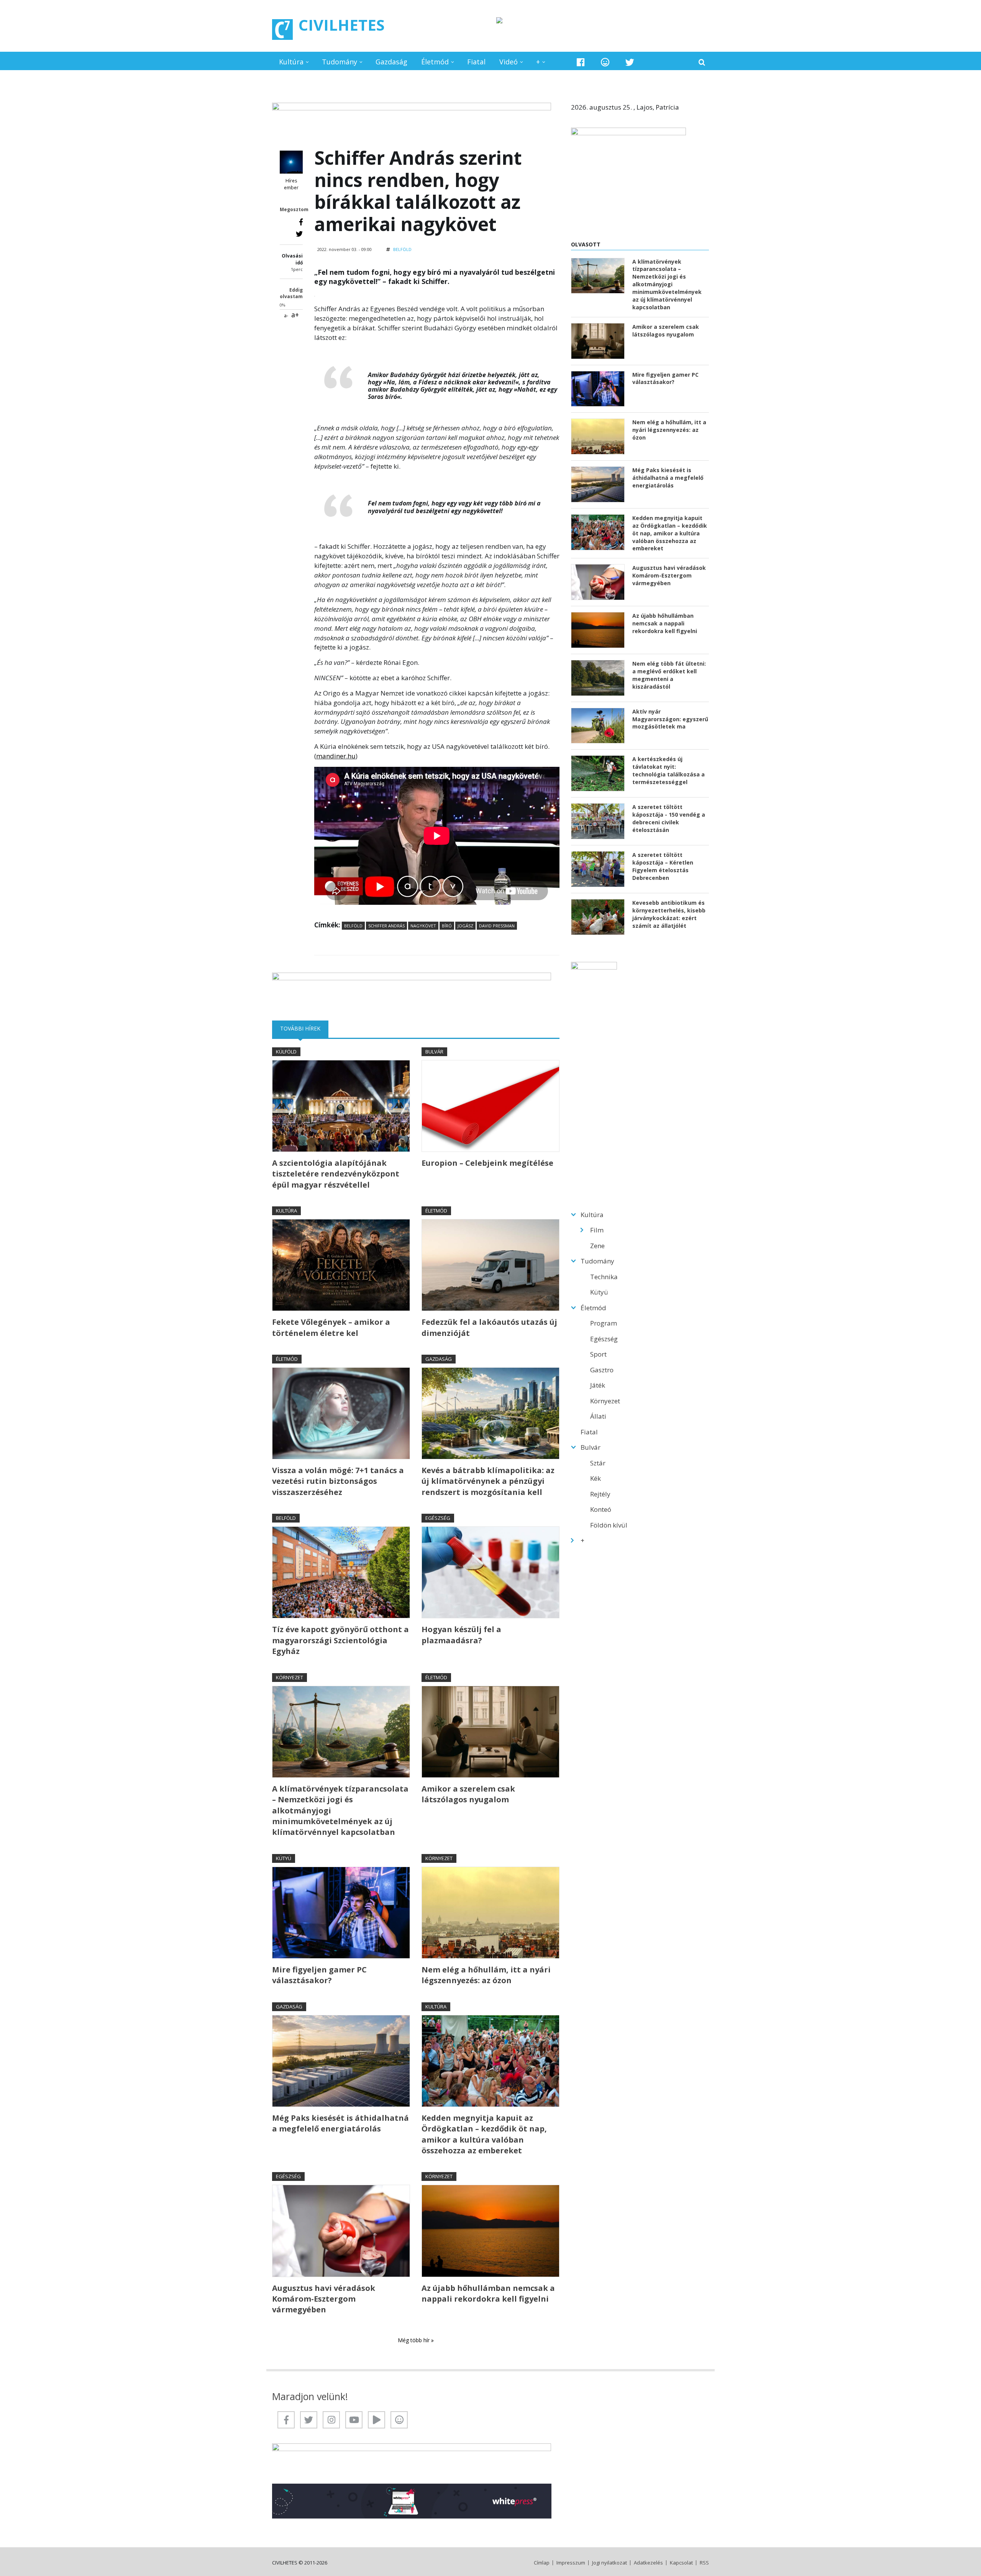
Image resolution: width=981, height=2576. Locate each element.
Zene (597, 1246)
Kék (595, 1478)
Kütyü (284, 1858)
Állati (598, 1416)
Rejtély (600, 1494)
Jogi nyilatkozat (609, 2563)
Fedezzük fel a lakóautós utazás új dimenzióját (489, 1327)
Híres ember (291, 184)
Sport (598, 1354)
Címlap (542, 2563)
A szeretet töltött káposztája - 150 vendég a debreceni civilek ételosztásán (669, 818)
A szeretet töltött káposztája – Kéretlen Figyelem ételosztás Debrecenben (663, 866)
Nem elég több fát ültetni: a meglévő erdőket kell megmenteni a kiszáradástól (669, 675)
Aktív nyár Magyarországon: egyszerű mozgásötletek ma (670, 719)
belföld (353, 926)
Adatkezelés (648, 2563)
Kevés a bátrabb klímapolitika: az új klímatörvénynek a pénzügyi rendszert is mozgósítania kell (488, 1481)
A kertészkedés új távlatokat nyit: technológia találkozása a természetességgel (668, 770)
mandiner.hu (336, 756)
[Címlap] (282, 30)
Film (597, 1230)
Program (604, 1323)
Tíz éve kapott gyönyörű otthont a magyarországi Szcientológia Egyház (340, 1640)
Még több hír (414, 2340)
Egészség (438, 1518)
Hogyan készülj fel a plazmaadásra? (461, 1635)
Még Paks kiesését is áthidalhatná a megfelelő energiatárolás (340, 2123)
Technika (604, 1277)
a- (286, 316)
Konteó (601, 1509)
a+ (295, 315)
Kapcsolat (681, 2563)
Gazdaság (391, 62)
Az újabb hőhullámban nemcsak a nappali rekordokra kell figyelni (488, 2293)
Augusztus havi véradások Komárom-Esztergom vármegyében (324, 2299)
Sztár (598, 1463)
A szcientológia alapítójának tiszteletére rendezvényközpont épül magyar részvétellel (336, 1174)
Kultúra (291, 62)
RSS (704, 2563)
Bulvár (434, 1052)
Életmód (435, 62)
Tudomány (340, 62)
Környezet (290, 1677)
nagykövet (423, 926)
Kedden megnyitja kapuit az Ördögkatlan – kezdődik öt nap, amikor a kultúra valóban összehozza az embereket (484, 2134)
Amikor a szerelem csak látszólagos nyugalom (468, 1794)
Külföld (286, 1052)
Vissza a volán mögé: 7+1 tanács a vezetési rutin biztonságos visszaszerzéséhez (338, 1481)
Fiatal (476, 62)
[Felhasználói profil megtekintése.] (291, 162)
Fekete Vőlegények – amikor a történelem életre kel (331, 1327)
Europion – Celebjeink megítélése (487, 1163)
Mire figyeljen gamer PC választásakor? (319, 1975)
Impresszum (571, 2563)
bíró (447, 926)
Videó (509, 62)
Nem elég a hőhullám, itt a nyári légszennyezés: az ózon (486, 1975)
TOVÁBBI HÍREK (304, 1028)
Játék (598, 1385)
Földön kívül (609, 1525)
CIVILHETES (342, 25)
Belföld (402, 249)
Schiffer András (386, 926)
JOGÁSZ (465, 926)
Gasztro (602, 1370)
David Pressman (497, 926)
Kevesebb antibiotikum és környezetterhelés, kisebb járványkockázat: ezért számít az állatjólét (669, 914)
